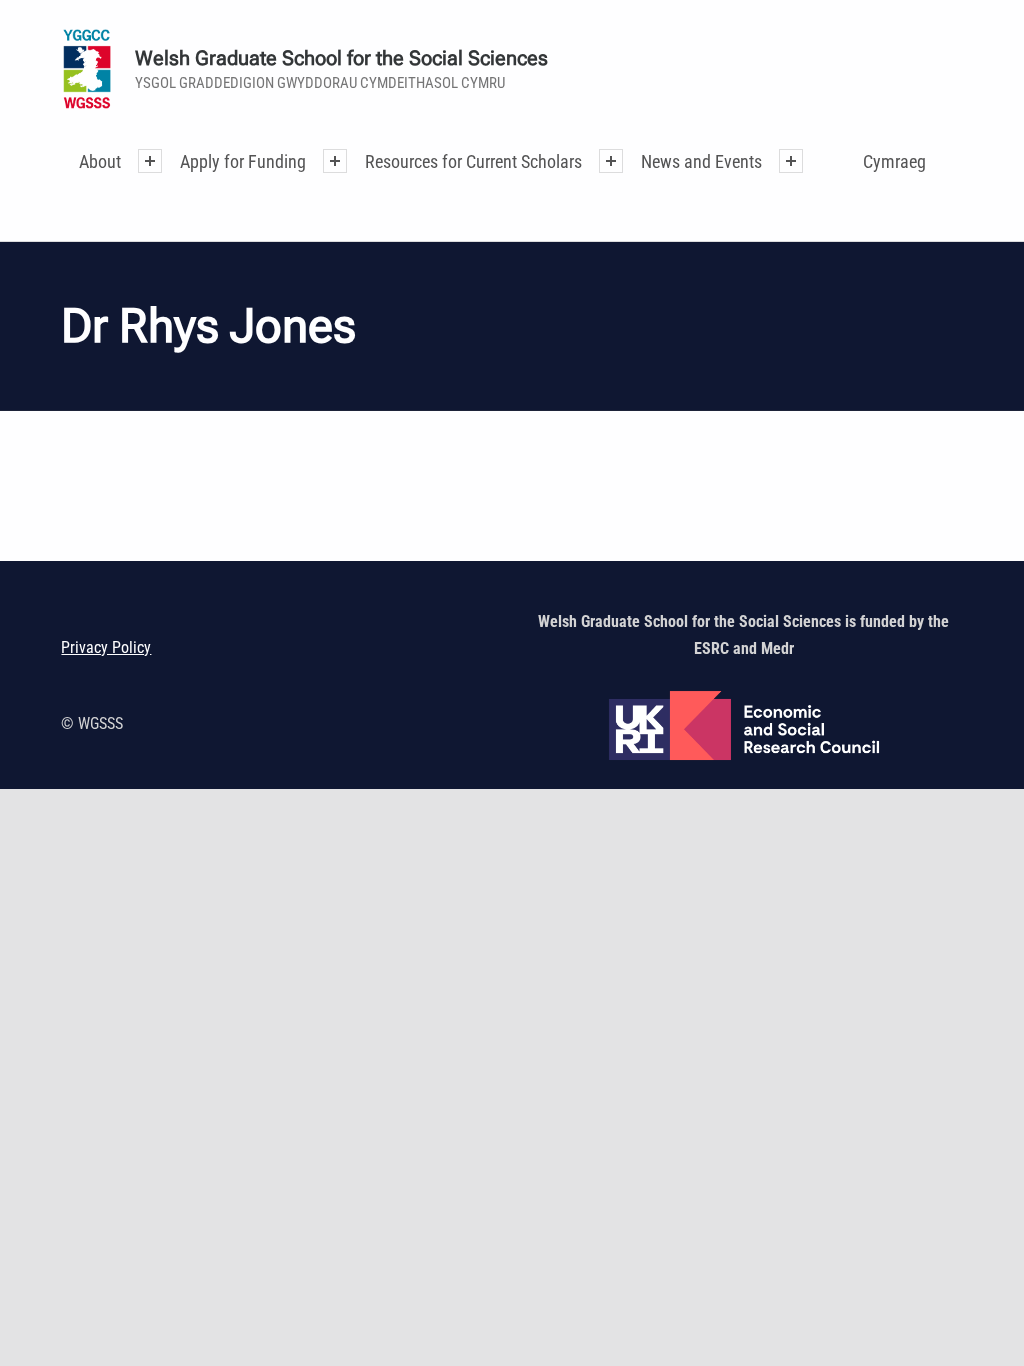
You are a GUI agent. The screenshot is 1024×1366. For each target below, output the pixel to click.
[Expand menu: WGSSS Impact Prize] (791, 161)
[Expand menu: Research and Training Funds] (611, 161)
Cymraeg (894, 161)
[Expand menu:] (150, 161)
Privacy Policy (106, 647)
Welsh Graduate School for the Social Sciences (341, 58)
